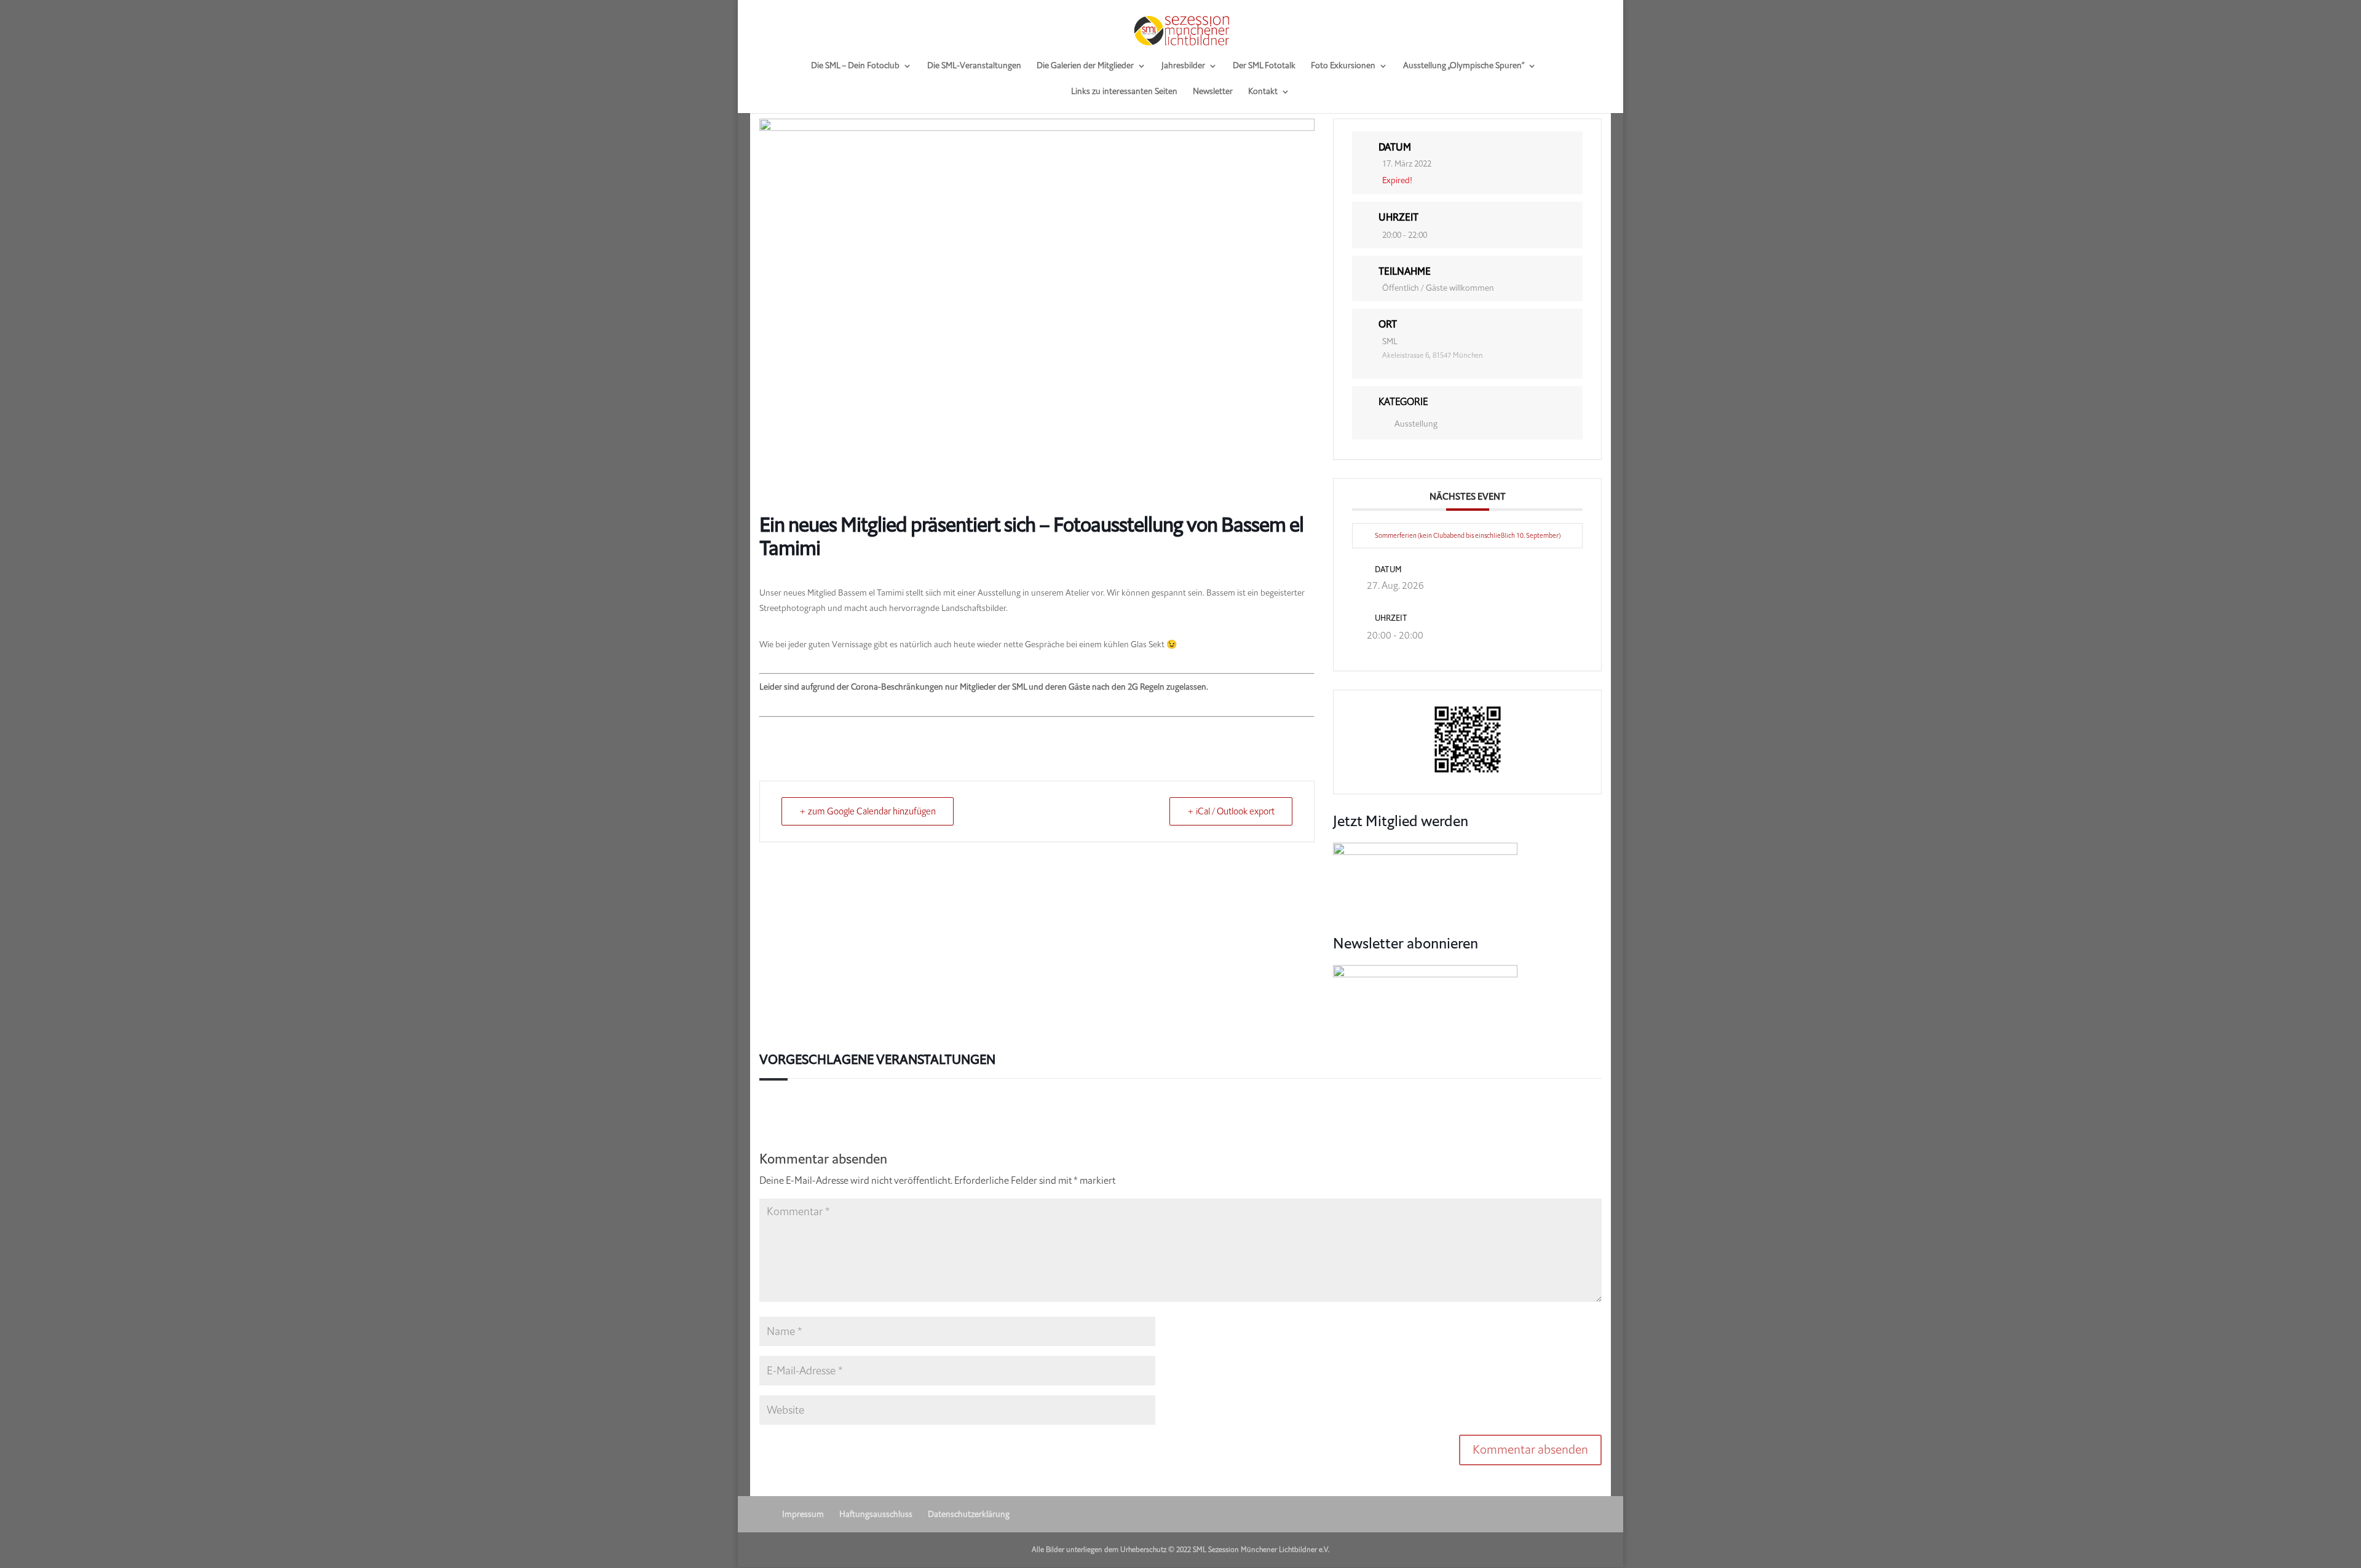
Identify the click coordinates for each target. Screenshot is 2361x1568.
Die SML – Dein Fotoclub (855, 66)
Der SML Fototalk (1264, 66)
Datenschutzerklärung (969, 1514)
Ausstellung (1416, 424)
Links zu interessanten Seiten (1124, 92)
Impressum (803, 1514)
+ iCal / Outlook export (1231, 811)
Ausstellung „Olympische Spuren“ (1464, 66)
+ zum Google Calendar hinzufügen (868, 811)
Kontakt (1263, 92)
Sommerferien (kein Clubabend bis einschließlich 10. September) (1468, 536)
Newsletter (1213, 92)
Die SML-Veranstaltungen (974, 66)
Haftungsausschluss (876, 1514)
